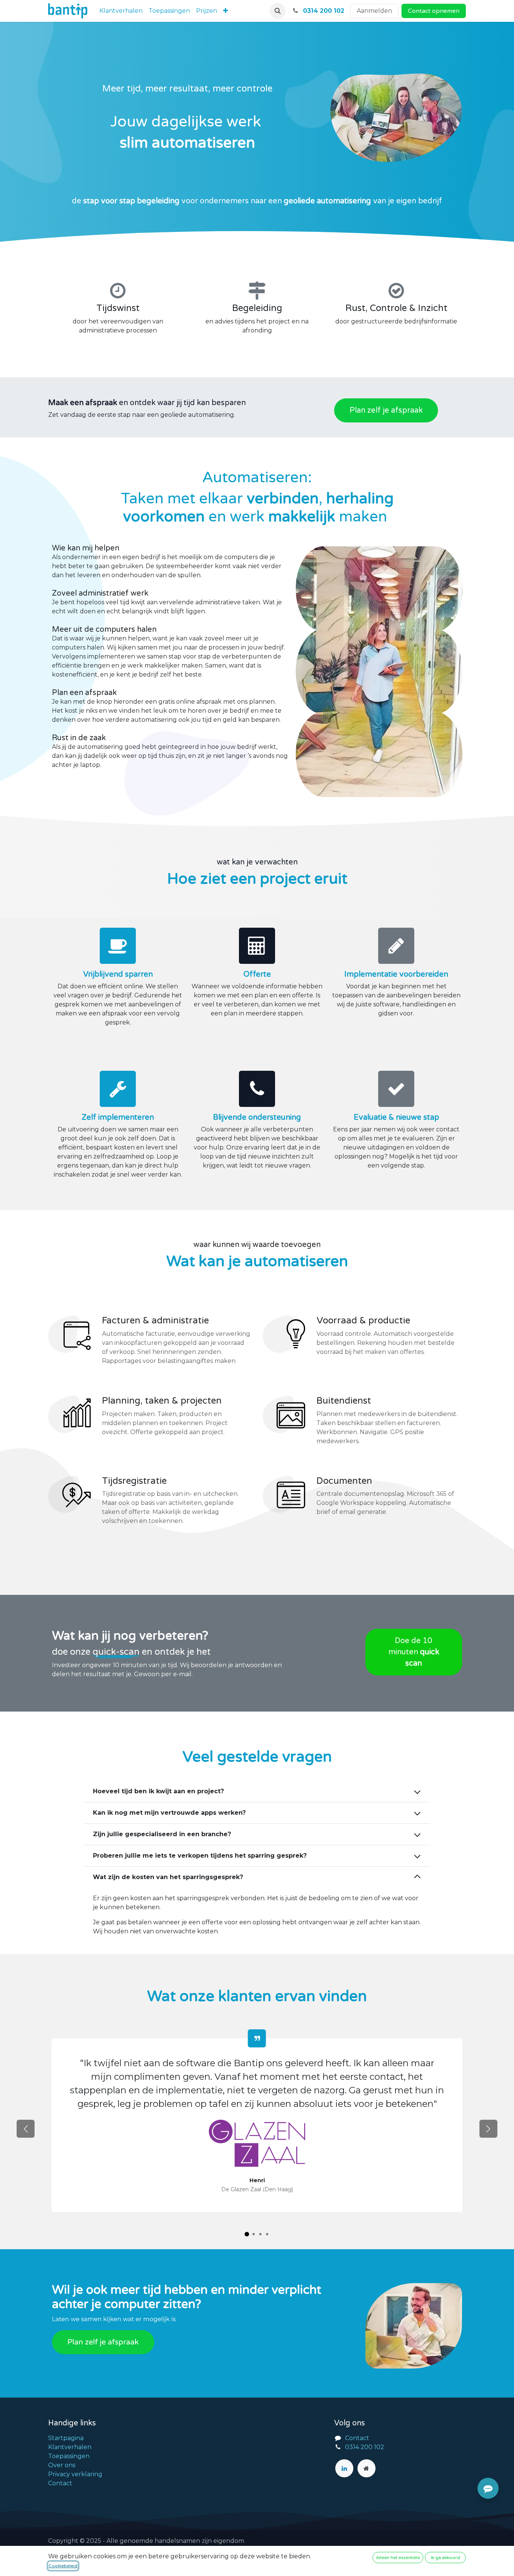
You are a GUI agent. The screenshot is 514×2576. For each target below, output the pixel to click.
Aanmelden (374, 11)
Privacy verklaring (75, 2474)
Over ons (62, 2465)
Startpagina (66, 2438)
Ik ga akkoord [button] (446, 2558)
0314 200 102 (365, 2447)
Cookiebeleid (63, 2566)
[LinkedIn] (344, 2468)
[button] (278, 11)
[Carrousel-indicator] (247, 2234)
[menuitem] (121, 11)
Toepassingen (69, 2456)
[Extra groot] (366, 2468)
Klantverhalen (70, 2447)
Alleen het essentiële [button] (398, 2558)
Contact (60, 2483)
